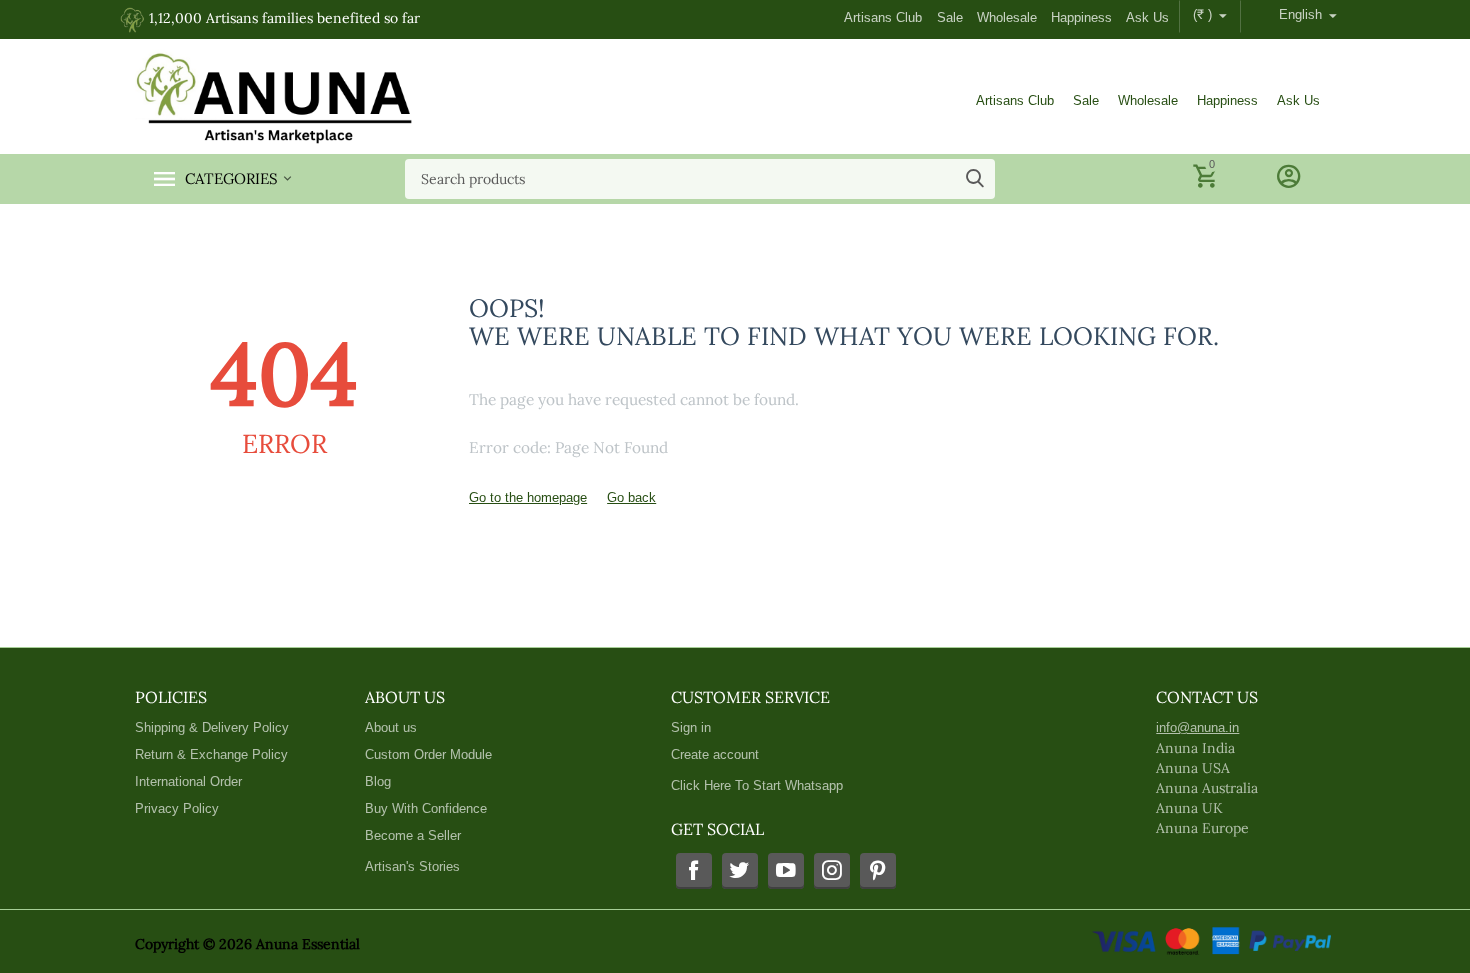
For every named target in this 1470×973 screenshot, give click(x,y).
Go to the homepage (528, 497)
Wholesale (1007, 17)
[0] (1207, 185)
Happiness (1081, 17)
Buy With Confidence (426, 808)
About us (391, 727)
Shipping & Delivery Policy (212, 727)
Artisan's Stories (412, 866)
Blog (378, 781)
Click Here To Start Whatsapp (757, 785)
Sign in (691, 727)
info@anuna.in (1197, 727)
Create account (715, 754)
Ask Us (1147, 17)
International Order (188, 781)
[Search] (975, 179)
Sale (950, 17)
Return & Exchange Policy (211, 754)
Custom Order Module (428, 754)
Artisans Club (883, 17)
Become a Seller (413, 835)
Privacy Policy (177, 808)
